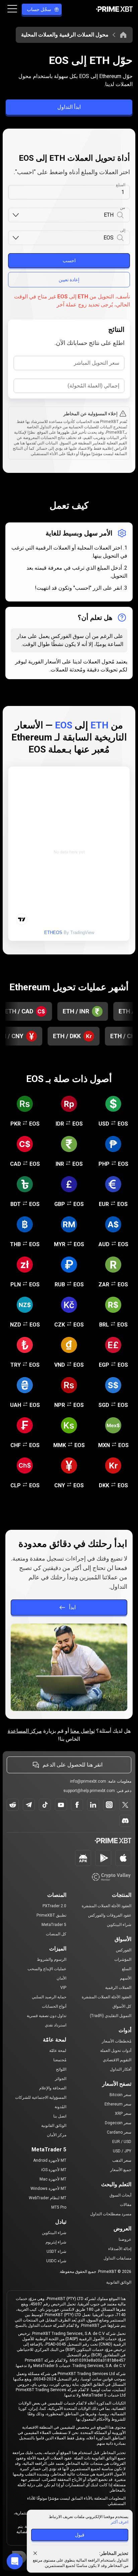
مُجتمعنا (60, 2060)
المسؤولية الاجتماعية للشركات (41, 2097)
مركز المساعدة (25, 1731)
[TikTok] (45, 1805)
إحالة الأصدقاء (120, 2249)
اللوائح (61, 2069)
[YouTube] (61, 1805)
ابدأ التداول (69, 107)
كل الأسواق (122, 2006)
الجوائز (61, 2079)
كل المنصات (56, 1934)
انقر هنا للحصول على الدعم (73, 1765)
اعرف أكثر (120, 2522)
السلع (127, 1969)
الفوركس (124, 1950)
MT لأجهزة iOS (54, 2170)
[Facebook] (77, 1805)
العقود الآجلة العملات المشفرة (107, 1906)
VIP (63, 1988)
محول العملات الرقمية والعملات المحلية (65, 35)
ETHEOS (53, 933)
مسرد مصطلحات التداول (111, 2214)
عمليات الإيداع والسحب (47, 1969)
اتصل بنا (60, 2116)
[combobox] (67, 215)
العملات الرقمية (118, 1988)
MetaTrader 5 (54, 1925)
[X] (125, 1805)
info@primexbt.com (88, 1781)
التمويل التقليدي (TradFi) (111, 2016)
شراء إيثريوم (56, 2242)
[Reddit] (13, 1805)
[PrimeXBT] (114, 10)
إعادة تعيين (69, 280)
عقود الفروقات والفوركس (110, 1915)
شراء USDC (56, 2261)
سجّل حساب (39, 9)
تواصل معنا (83, 1731)
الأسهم (126, 1978)
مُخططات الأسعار (117, 2041)
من (123, 208)
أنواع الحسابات (54, 2006)
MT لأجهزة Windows (48, 2189)
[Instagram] (109, 1805)
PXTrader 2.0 (54, 1906)
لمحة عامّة (58, 2051)
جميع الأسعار (121, 2170)
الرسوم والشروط (52, 1959)
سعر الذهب (122, 2160)
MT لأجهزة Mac (53, 2179)
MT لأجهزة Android (50, 2160)
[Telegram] (29, 1805)
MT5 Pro (59, 2207)
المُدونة (60, 2107)
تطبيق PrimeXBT (51, 1915)
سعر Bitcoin (120, 2095)
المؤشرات (123, 1959)
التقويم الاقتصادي (117, 2060)
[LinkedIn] (93, 1805)
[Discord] (125, 1821)
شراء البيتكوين (119, 1925)
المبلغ (121, 185)
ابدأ (72, 1607)
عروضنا (125, 2239)
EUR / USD (122, 2142)
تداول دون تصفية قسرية (47, 2016)
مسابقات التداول (117, 2258)
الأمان (61, 1978)
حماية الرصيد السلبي (49, 1997)
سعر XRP (123, 2114)
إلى (123, 230)
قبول (80, 2535)
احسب (69, 261)
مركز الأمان (57, 2135)
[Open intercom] (15, 2561)
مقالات (126, 2205)
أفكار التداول (121, 2069)
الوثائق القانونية (54, 2126)
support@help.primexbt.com (89, 1791)
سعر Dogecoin (118, 2123)
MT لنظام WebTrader (48, 2198)
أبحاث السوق (120, 2195)
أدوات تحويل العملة (116, 2051)
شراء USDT (56, 2251)
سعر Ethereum (118, 2104)
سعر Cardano (119, 2132)
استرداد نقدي (56, 2025)
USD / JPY (122, 2151)
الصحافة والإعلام (53, 2088)
